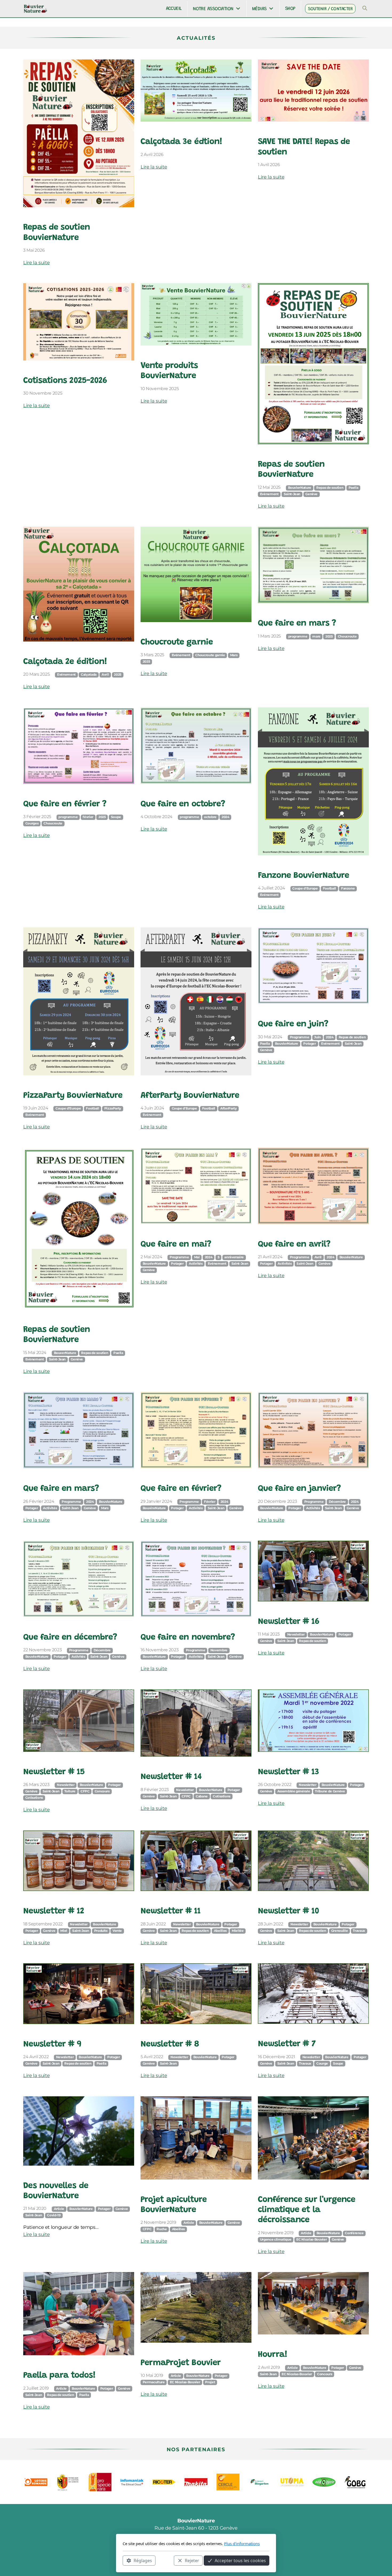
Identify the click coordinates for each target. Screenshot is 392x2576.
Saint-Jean (292, 494)
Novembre (219, 1650)
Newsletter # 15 (54, 1772)
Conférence (354, 2233)
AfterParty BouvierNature (190, 1096)
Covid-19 (54, 2215)
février (88, 817)
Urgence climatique (276, 2240)
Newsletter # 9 (52, 2044)
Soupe (116, 817)
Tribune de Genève (330, 1791)
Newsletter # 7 (287, 2044)
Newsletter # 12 (54, 1911)
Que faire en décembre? (70, 1638)
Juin (317, 1037)
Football (329, 888)
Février (210, 1502)
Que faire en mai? (176, 1245)
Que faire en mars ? (297, 624)
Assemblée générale (294, 1791)
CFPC (85, 1791)
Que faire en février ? (65, 804)
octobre (210, 817)
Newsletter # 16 (289, 1622)
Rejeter (192, 2560)
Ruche (162, 2229)
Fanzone (348, 888)
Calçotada (89, 675)
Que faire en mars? (61, 1489)
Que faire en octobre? (183, 804)
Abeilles (220, 1931)
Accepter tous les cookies (240, 2560)
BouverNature (65, 1353)
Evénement (66, 675)
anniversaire (234, 1257)
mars (316, 636)
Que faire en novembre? (188, 1638)
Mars (234, 655)
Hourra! (273, 2355)
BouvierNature (300, 488)
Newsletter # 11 (171, 1911)
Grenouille (339, 1931)
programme (298, 636)
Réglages (143, 2560)
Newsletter (296, 1634)
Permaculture (154, 2382)
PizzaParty (113, 1108)
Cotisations (34, 1798)
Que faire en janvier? (299, 1489)
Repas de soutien (330, 488)
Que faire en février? (181, 1489)
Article (59, 2209)
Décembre (337, 1502)
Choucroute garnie (177, 642)
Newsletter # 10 (288, 1911)
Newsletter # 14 (171, 1777)
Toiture (70, 1791)
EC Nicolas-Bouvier (311, 2240)
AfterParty (228, 1108)
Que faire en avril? (294, 1245)
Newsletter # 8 (170, 2044)
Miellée (238, 1931)
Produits (101, 1931)
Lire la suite (36, 263)
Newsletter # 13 (288, 1772)
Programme (300, 1037)
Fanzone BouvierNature (303, 876)
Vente (117, 1931)
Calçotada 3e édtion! (181, 142)
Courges (32, 823)
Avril (105, 675)
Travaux (359, 1931)
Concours (102, 1791)
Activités (196, 1264)
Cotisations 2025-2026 (65, 381)
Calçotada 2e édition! (65, 662)
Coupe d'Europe (305, 888)
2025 (118, 675)
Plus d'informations (242, 2543)
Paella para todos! (59, 2376)
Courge (322, 2064)
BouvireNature (154, 1508)
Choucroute (347, 636)
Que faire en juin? (293, 1024)
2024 (225, 817)
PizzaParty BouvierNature (73, 1096)
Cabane (202, 1796)
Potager (310, 1044)
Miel (64, 1931)
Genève (311, 494)
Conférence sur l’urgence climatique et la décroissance (307, 2210)
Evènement (269, 494)
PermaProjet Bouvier (181, 2363)
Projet (210, 2382)
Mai (197, 1257)
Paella (353, 488)
